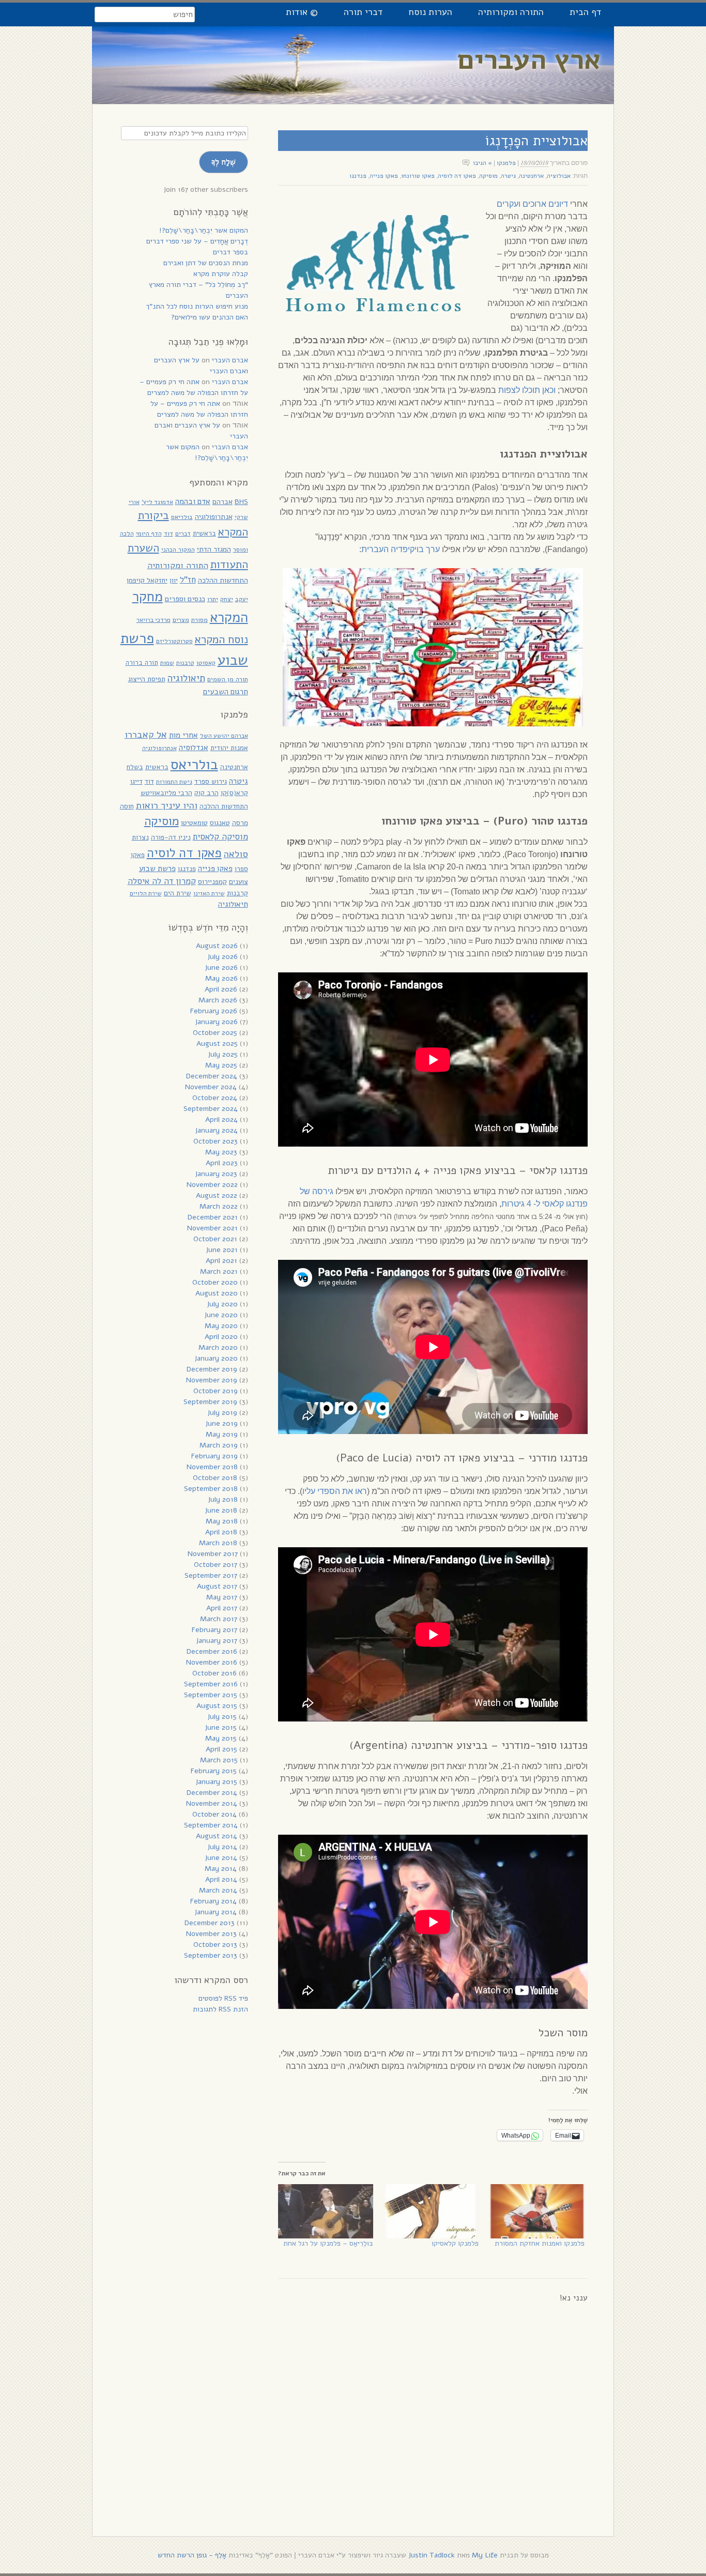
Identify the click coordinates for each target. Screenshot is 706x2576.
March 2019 (219, 1445)
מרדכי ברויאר (154, 620)
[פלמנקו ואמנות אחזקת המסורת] (536, 2211)
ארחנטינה (531, 176)
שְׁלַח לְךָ (224, 162)
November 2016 (212, 1662)
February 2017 (214, 1630)
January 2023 (216, 1174)
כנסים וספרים (185, 599)
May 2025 (221, 1065)
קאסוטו (206, 663)
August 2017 (217, 1586)
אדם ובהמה (193, 501)
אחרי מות (183, 735)
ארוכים (534, 204)
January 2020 (216, 1358)
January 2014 (216, 1912)
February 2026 (214, 1011)
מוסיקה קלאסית (220, 837)
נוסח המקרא (221, 639)
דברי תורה (363, 12)
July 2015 (222, 1717)
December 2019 (212, 1369)
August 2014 (217, 1836)
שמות (167, 663)
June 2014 (221, 1858)
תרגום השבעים (226, 692)
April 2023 (222, 1163)
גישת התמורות (174, 782)
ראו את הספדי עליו (335, 1491)
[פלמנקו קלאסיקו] (431, 2211)
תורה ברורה (142, 663)
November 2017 (213, 1554)
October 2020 (215, 1282)
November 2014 (212, 1803)
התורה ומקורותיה (511, 12)
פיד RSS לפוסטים (223, 1998)
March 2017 (219, 1619)
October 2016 (214, 1673)
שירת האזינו (209, 893)
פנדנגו (358, 176)
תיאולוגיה (186, 678)
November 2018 (212, 1467)
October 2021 (215, 1239)
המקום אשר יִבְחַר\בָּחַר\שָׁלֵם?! (204, 230)
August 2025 (217, 1043)
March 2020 (218, 1347)
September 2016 (211, 1684)
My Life (485, 2555)
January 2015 (216, 1782)
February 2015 (214, 1771)
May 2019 (222, 1434)
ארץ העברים (529, 60)
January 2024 (216, 1130)
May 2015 (221, 1738)
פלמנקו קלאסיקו (455, 2243)
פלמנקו (506, 163)
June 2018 (221, 1510)
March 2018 (218, 1543)
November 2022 (212, 1185)
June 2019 (221, 1423)
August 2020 (217, 1293)
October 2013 (215, 1945)
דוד (168, 533)
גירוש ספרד (211, 781)
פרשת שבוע (157, 868)
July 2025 (223, 1054)
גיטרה (508, 176)
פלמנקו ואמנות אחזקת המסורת (540, 2243)
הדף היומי (149, 534)
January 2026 (216, 1022)
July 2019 (222, 1413)
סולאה (236, 854)
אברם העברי (230, 360)
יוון (174, 580)
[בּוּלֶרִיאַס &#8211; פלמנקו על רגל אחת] (326, 2211)
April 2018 (221, 1532)
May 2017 (222, 1597)
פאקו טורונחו (418, 176)
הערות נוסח (430, 12)
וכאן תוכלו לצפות (527, 390)
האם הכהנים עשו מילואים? (210, 317)
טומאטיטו (194, 823)
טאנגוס (220, 823)
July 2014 (222, 1847)
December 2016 (212, 1651)
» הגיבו (482, 163)
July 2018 (223, 1499)
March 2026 (218, 1000)
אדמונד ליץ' (157, 502)
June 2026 (221, 967)
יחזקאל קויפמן (147, 580)
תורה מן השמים (228, 679)
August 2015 (217, 1706)
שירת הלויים (146, 893)
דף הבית (585, 12)
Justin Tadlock (432, 2555)
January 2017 (217, 1641)
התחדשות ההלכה (223, 580)
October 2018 (215, 1478)
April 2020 (221, 1337)
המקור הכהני (178, 549)
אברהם (222, 502)
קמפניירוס (212, 882)
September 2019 (210, 1402)
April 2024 (221, 1119)
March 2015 (219, 1760)
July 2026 (222, 957)
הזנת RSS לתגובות (220, 2009)
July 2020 (222, 1304)
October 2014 (214, 1814)
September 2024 (211, 1109)
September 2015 (211, 1695)
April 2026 (221, 989)
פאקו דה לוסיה (457, 176)
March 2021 (219, 1271)
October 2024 (215, 1098)
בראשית (204, 533)
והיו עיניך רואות (167, 805)
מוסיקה (488, 176)
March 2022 (219, 1206)
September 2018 (211, 1489)
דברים (183, 534)
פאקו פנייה (384, 176)
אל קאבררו (146, 734)
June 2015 (221, 1727)
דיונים (558, 204)
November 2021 (212, 1228)
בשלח (135, 767)
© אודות (302, 12)
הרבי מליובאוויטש (166, 793)
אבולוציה (559, 176)
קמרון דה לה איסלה (162, 881)
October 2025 (215, 1033)
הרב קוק (206, 793)
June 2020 (221, 1315)
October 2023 (216, 1141)
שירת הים (178, 893)
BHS (241, 502)
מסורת (199, 620)
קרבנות (185, 663)
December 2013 (210, 1923)
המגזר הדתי (214, 549)
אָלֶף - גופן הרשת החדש (192, 2555)
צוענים (239, 882)
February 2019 (214, 1456)
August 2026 (217, 946)
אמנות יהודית (229, 748)
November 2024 (211, 1087)
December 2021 (213, 1217)
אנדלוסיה (194, 748)
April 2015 (221, 1749)
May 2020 (221, 1326)
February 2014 (213, 1901)
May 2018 (222, 1521)
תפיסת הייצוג (147, 679)
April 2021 (221, 1261)
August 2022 (217, 1195)
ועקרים (509, 204)
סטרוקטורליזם (174, 641)
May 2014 (221, 1869)
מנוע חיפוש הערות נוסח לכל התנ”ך (197, 306)
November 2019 (212, 1380)
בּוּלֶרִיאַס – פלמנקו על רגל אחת (328, 2243)
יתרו (213, 599)
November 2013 (211, 1934)
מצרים (181, 620)
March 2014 (218, 1890)
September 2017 (211, 1575)
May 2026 (221, 978)
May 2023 (221, 1152)
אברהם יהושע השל (224, 736)
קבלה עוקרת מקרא (221, 274)
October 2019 (216, 1391)
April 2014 (221, 1879)
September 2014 (211, 1825)
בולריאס (182, 517)
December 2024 (212, 1076)
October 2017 (216, 1565)
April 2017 (222, 1608)
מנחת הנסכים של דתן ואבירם (206, 263)
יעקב (242, 599)
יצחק (227, 599)
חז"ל (188, 580)
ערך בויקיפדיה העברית (401, 549)
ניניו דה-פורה (171, 837)
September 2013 (211, 1955)
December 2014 (212, 1793)
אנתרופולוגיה (214, 517)
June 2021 (222, 1250)
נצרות (140, 837)
